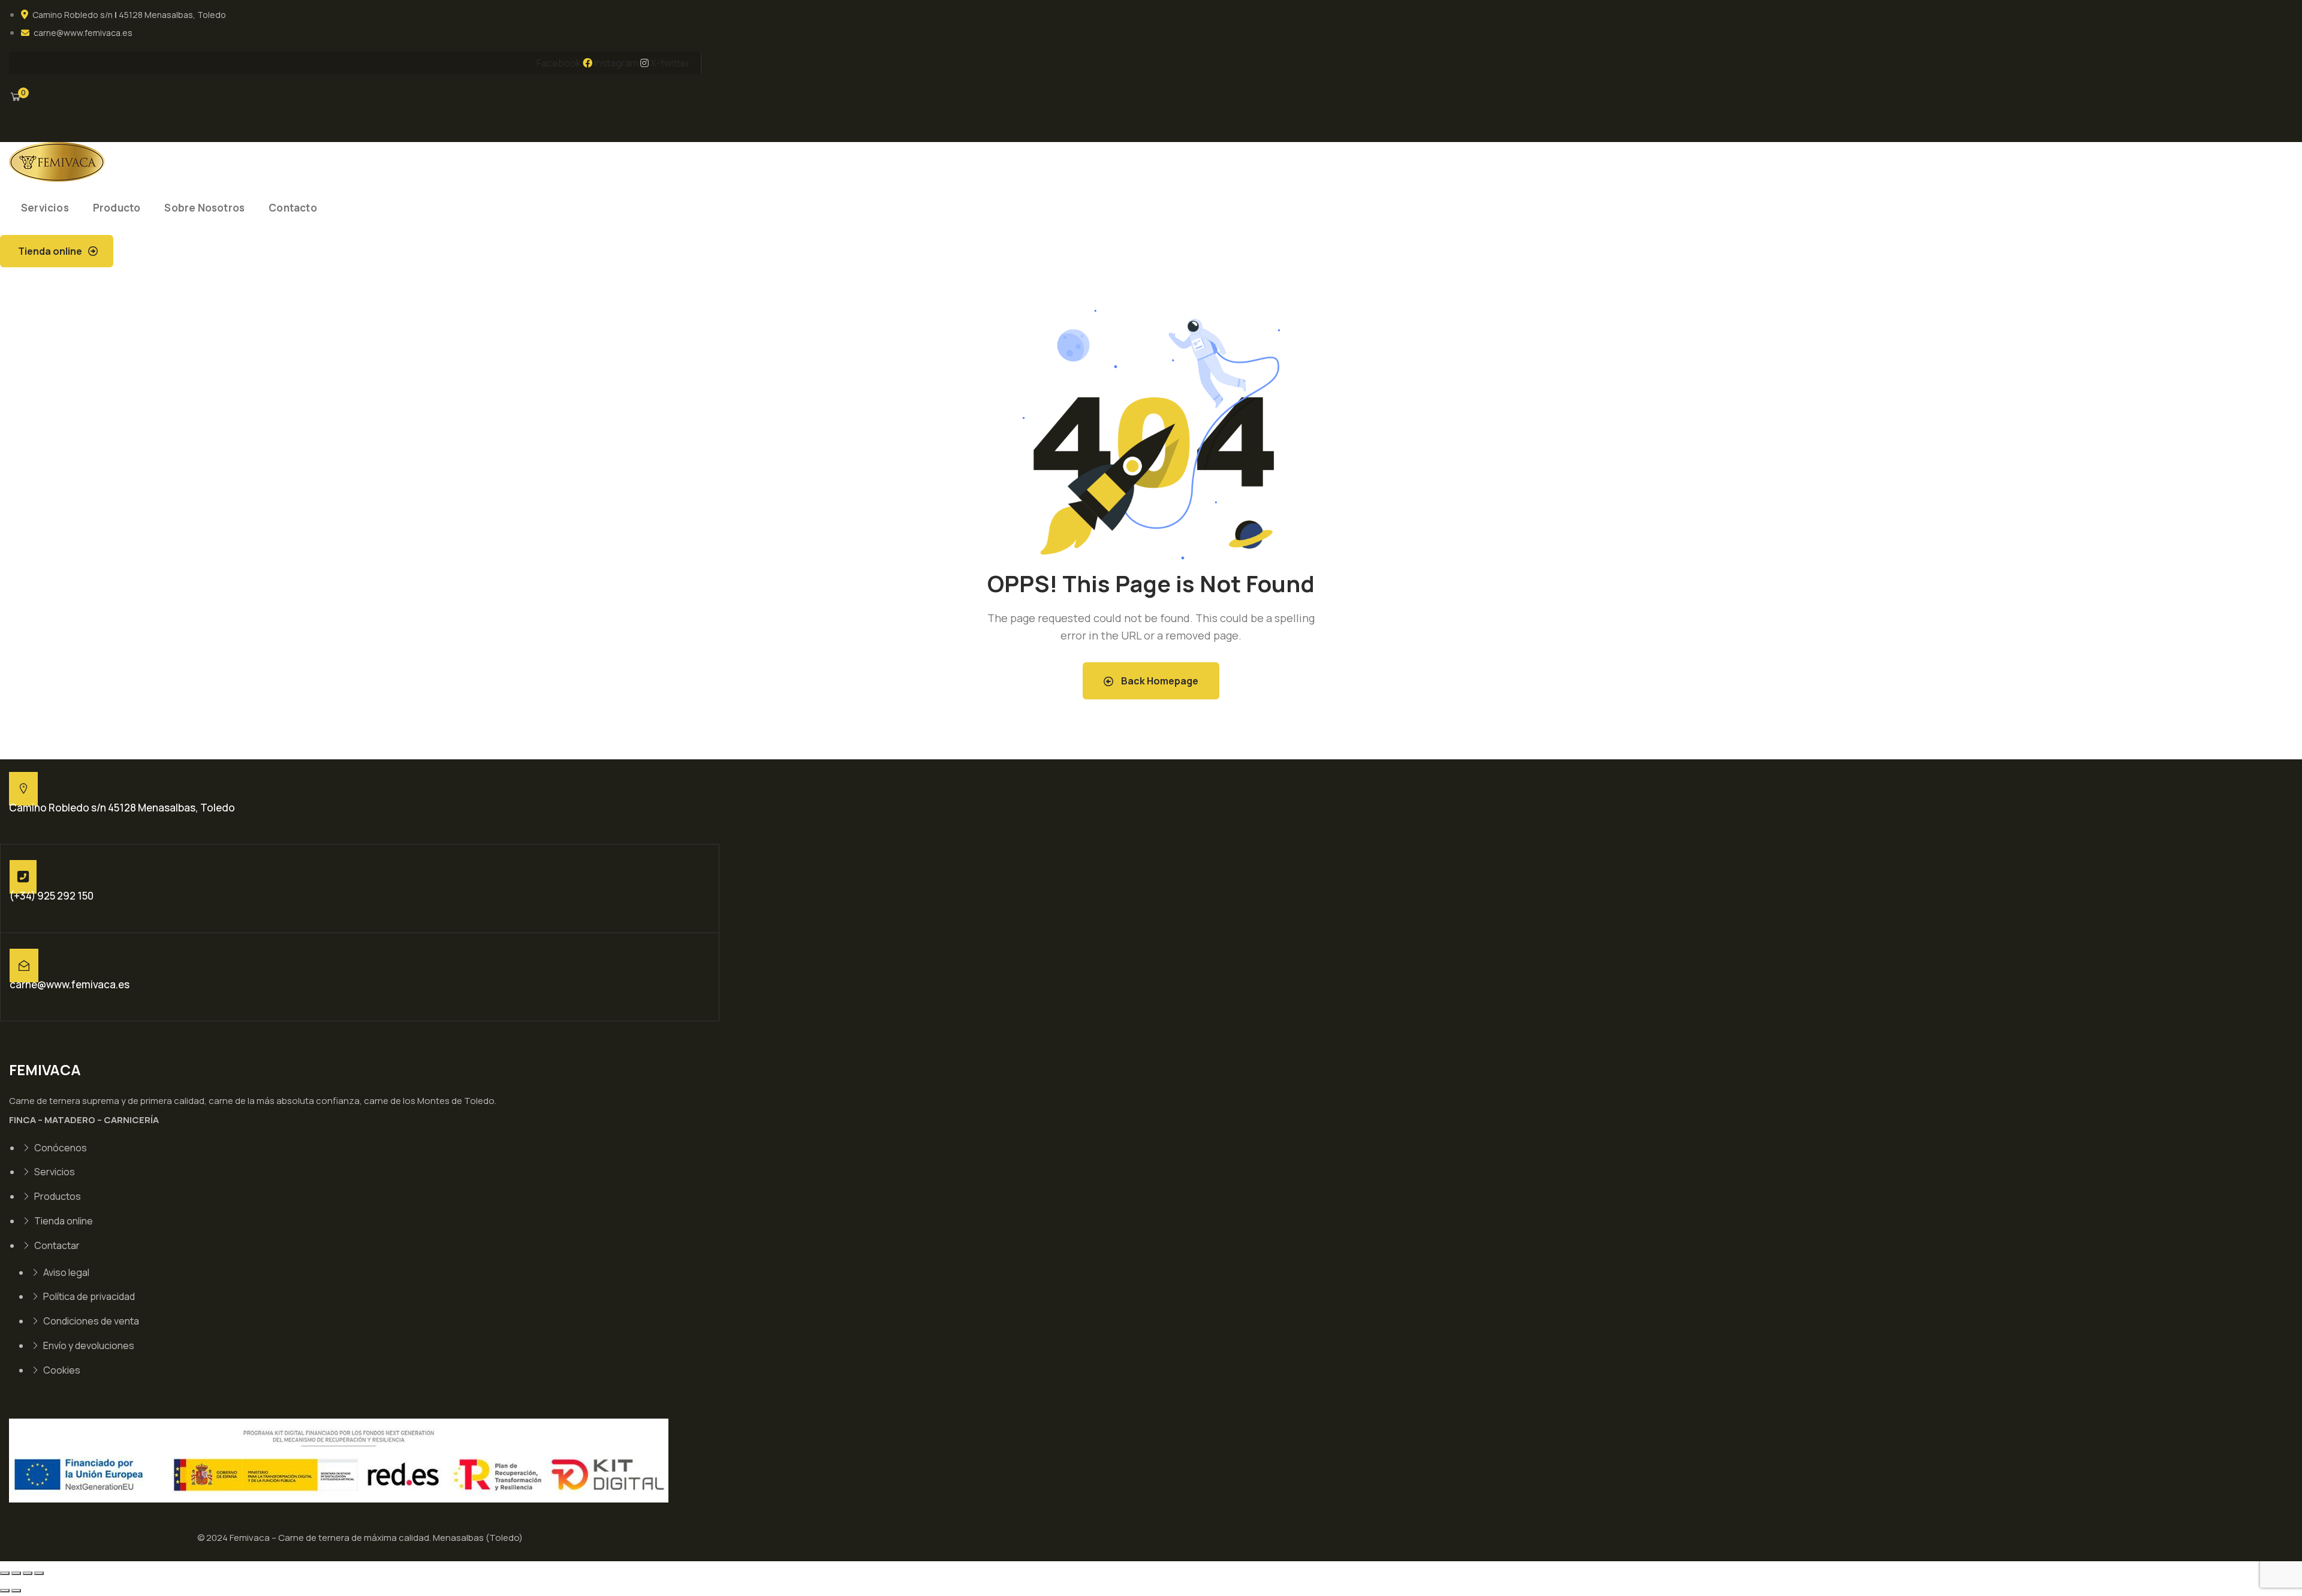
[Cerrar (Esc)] (39, 1573)
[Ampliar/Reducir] (5, 1573)
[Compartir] (28, 1573)
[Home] (57, 162)
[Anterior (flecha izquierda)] (5, 1591)
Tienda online (50, 251)
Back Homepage (1159, 681)
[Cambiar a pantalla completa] (16, 1573)
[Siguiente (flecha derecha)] (16, 1591)
